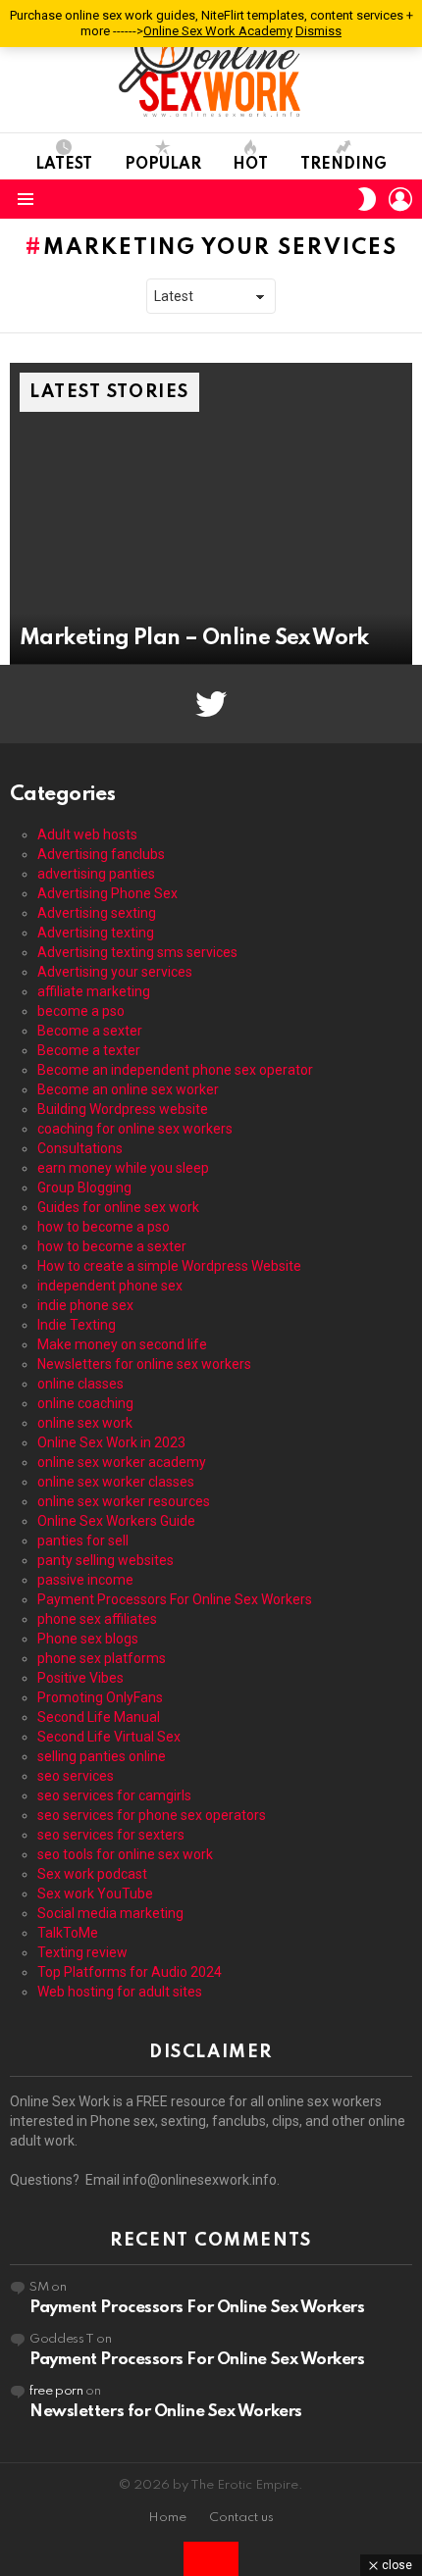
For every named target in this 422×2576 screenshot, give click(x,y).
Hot (250, 165)
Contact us (241, 2518)
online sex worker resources (124, 1501)
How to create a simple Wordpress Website (169, 1266)
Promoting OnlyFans (100, 1697)
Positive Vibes (80, 1678)
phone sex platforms (102, 1658)
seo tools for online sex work (125, 1854)
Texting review (82, 1952)
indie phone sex (85, 1305)
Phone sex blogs (88, 1639)
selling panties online (102, 1756)
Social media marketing (110, 1913)
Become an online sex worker (128, 1089)
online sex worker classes (116, 1482)
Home (167, 2518)
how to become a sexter (112, 1246)
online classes (80, 1384)
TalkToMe (68, 1933)
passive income (85, 1580)
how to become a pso (104, 1227)
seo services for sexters (111, 1835)
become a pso (81, 1011)
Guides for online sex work (118, 1207)
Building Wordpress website (123, 1109)
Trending (343, 165)
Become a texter (89, 1050)
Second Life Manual (99, 1717)
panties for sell (83, 1541)
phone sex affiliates (97, 1619)
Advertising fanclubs (101, 854)
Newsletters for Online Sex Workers (166, 2412)
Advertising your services (115, 972)
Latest (64, 165)
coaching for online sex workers (135, 1129)
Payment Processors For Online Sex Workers (175, 1599)
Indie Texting (77, 1325)
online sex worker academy (122, 1462)
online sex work (85, 1423)
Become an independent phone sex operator (175, 1070)
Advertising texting (96, 933)
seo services (76, 1776)
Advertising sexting (97, 913)
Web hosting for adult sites (120, 1992)
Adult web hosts (87, 834)
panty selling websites (105, 1560)
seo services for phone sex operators (152, 1815)
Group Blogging (84, 1187)
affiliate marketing (94, 991)
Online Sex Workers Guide (116, 1521)
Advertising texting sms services (137, 952)
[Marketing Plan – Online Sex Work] (211, 514)
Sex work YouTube (95, 1894)
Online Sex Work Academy (218, 31)
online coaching (85, 1403)
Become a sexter (90, 1031)
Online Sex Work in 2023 (111, 1442)
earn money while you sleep (123, 1168)
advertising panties (96, 874)
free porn (56, 2391)
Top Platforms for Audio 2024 (130, 1972)
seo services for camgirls (114, 1795)
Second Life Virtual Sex (109, 1737)
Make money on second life (122, 1344)
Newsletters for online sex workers (144, 1364)
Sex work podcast (92, 1874)
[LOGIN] (400, 199)
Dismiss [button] (318, 31)
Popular (163, 165)
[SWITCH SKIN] (367, 199)
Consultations (80, 1148)
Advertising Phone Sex (107, 893)
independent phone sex (110, 1286)
